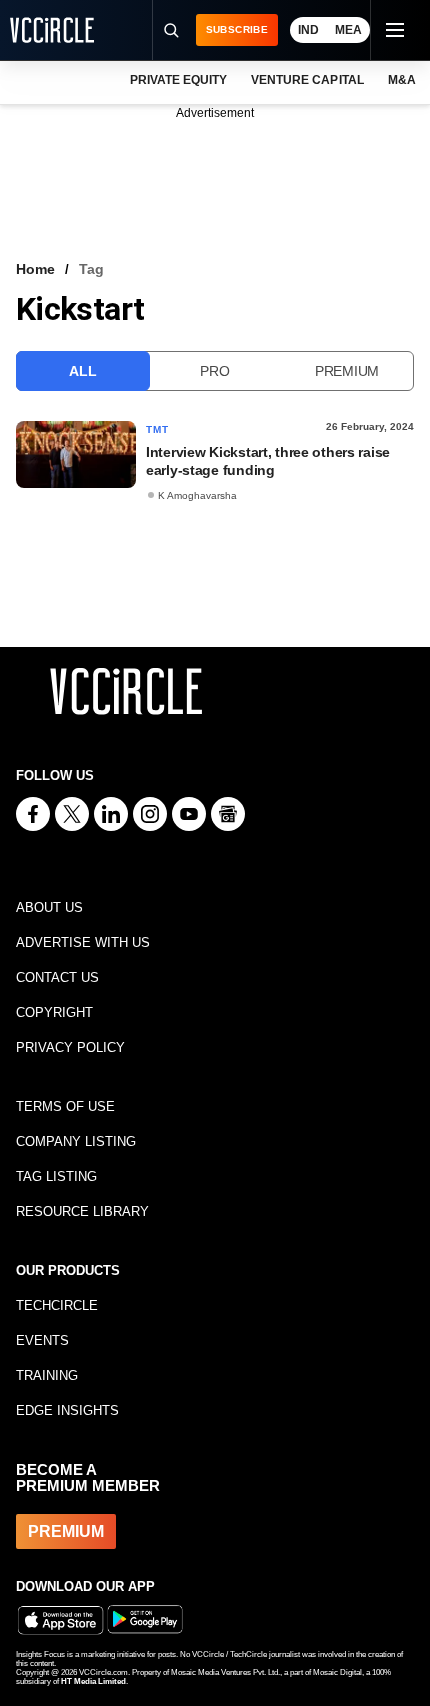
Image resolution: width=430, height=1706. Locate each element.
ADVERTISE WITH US (83, 942)
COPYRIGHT (54, 1012)
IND (308, 30)
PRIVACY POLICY (70, 1047)
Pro (214, 371)
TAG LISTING (56, 1176)
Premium (347, 371)
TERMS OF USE (65, 1106)
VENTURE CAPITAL (307, 80)
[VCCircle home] (52, 30)
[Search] (171, 30)
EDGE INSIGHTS (67, 1410)
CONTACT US (57, 977)
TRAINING (47, 1375)
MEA (348, 30)
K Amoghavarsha (197, 495)
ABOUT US (49, 907)
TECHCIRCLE (57, 1305)
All (82, 371)
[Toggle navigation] (394, 30)
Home (35, 269)
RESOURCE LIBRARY (82, 1211)
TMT (158, 429)
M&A (402, 80)
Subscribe (237, 29)
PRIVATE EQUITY (178, 80)
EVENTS (42, 1340)
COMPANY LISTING (76, 1141)
